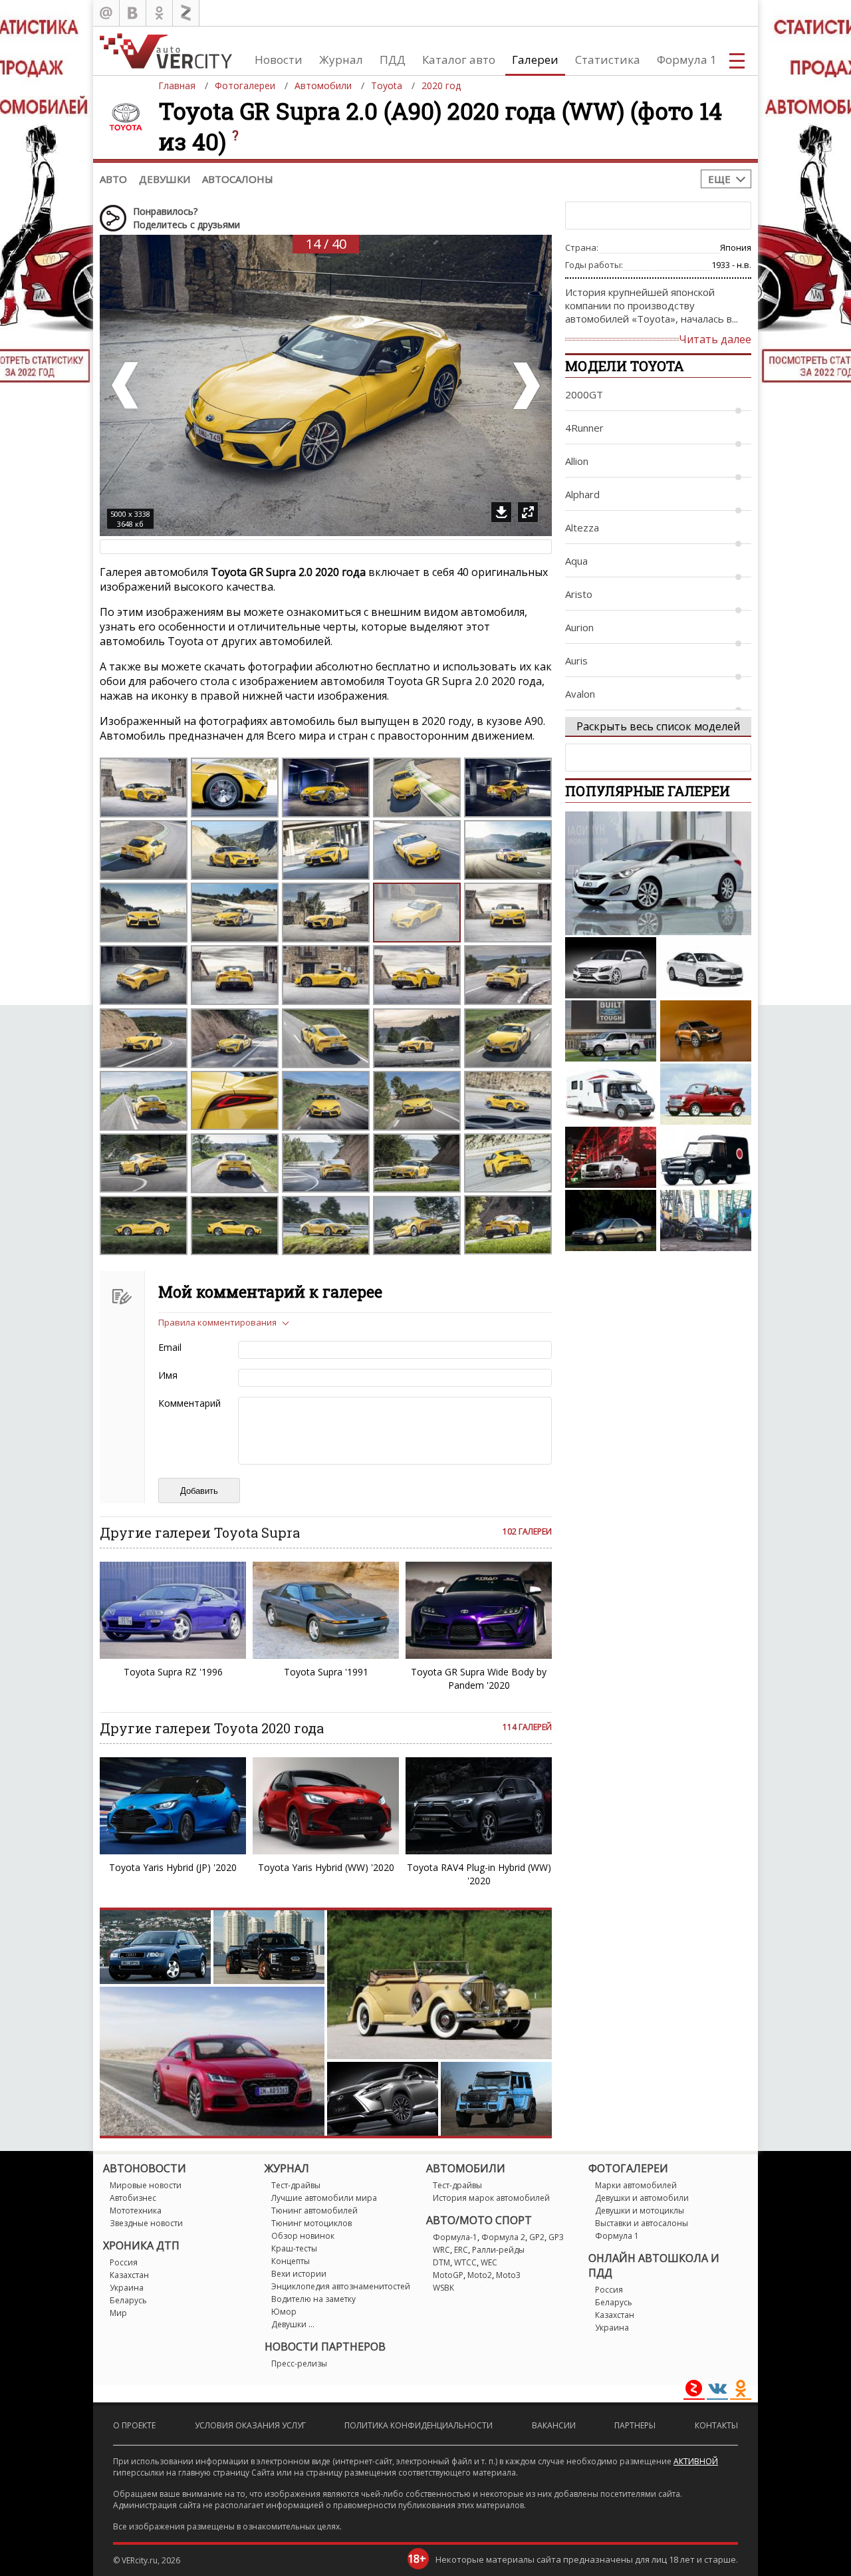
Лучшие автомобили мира (324, 2198)
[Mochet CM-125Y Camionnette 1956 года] (706, 1157)
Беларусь (128, 2300)
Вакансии (554, 2425)
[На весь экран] (528, 512)
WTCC (465, 2262)
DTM (441, 2262)
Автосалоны (238, 179)
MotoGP (448, 2275)
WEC (489, 2262)
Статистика (608, 60)
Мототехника (136, 2211)
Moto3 (508, 2275)
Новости (279, 60)
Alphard (582, 494)
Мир (118, 2313)
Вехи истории (299, 2274)
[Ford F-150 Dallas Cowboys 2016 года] (611, 1031)
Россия (124, 2262)
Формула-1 (455, 2237)
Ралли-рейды (498, 2250)
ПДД (393, 60)
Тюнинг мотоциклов (311, 2223)
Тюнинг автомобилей (314, 2211)
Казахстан (129, 2275)
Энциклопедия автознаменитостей (341, 2286)
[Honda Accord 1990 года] (611, 1220)
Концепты (291, 2261)
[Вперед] (525, 385)
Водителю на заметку (313, 2299)
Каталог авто (459, 60)
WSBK (443, 2288)
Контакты (716, 2425)
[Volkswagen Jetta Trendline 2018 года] (706, 968)
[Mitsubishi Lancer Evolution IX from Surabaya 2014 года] (706, 1220)
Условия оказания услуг (250, 2425)
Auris (576, 660)
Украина (127, 2288)
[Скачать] (501, 512)
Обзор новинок (303, 2236)
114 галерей (527, 1727)
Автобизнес (133, 2198)
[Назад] (126, 385)
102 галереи (527, 1531)
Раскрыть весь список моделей (658, 726)
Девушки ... (293, 2324)
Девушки (165, 179)
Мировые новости (146, 2185)
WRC (441, 2250)
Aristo (579, 594)
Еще (719, 179)
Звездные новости (146, 2223)
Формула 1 (687, 60)
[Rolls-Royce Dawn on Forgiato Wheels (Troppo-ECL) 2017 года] (611, 1157)
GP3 (556, 2237)
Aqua (576, 561)
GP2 (537, 2237)
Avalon (580, 694)
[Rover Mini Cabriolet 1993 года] (706, 1094)
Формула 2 (503, 2237)
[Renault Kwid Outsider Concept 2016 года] (706, 1031)
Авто (113, 179)
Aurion (579, 627)
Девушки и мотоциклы (640, 2211)
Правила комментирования (217, 1322)
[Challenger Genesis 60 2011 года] (611, 1094)
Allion (577, 461)
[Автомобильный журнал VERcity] (166, 51)
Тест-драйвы (296, 2185)
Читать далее (715, 339)
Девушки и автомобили (642, 2198)
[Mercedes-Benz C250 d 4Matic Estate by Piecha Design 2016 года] (611, 968)
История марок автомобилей (491, 2198)
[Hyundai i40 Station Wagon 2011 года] (658, 873)
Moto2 (480, 2275)
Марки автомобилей (636, 2185)
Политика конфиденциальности (419, 2425)
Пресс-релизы (299, 2363)
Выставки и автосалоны (642, 2223)
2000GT (584, 394)
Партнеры (635, 2425)
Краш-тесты (294, 2248)
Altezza (582, 527)
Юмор (284, 2312)
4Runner (584, 428)
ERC (461, 2250)
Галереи (535, 60)
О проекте (134, 2425)
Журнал (341, 60)
